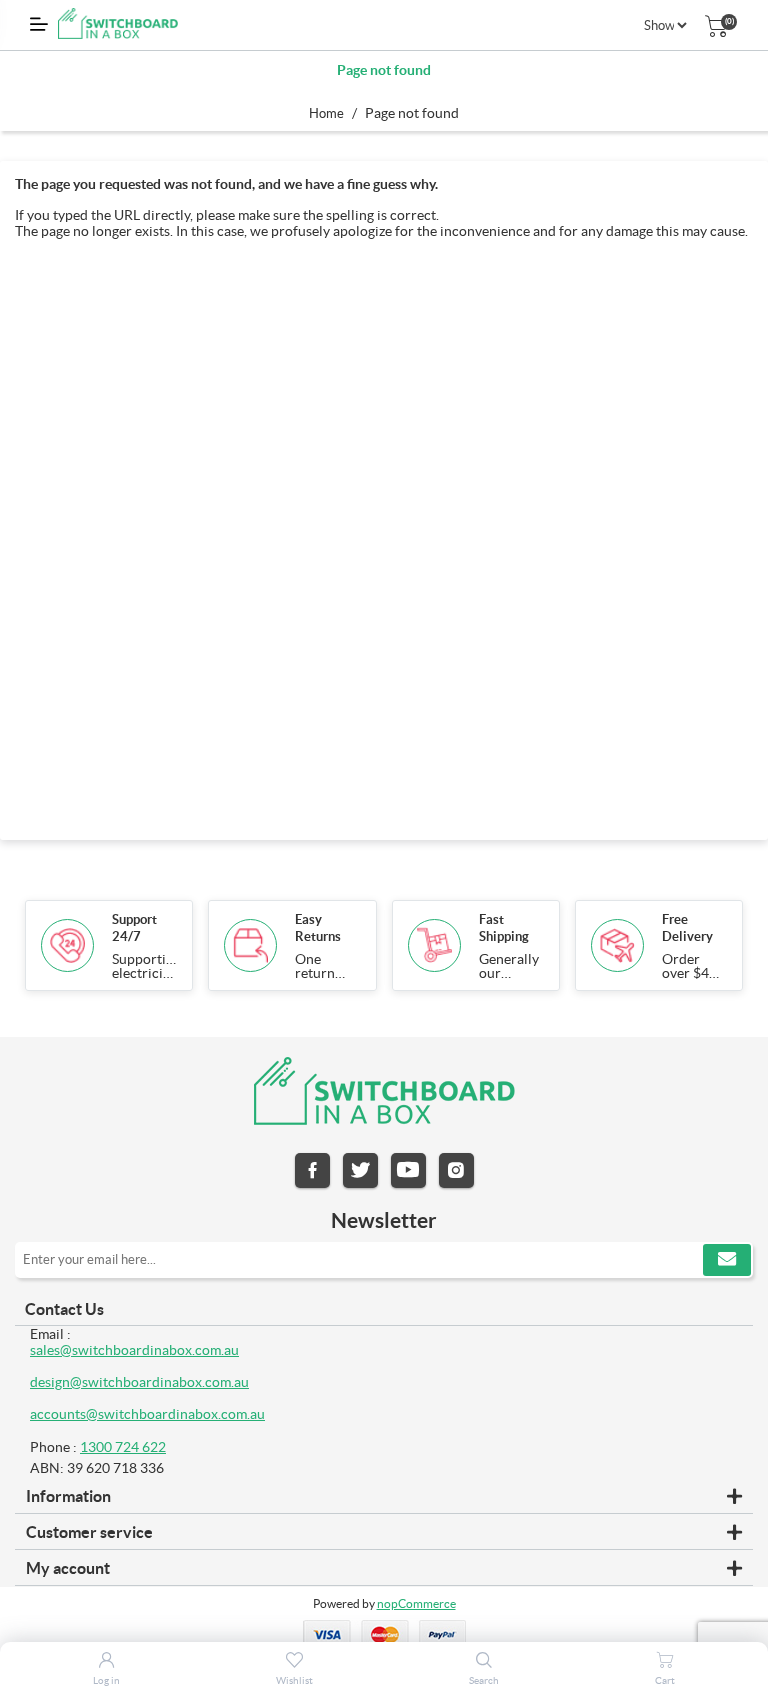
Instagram (456, 1170)
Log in (106, 1680)
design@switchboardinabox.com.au (139, 1382)
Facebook (312, 1170)
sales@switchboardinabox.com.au (134, 1350)
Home (326, 113)
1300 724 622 (123, 1447)
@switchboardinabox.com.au (175, 1414)
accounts (58, 1414)
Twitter (360, 1170)
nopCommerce (416, 1603)
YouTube (408, 1170)
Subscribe (727, 1260)
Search (484, 1680)
